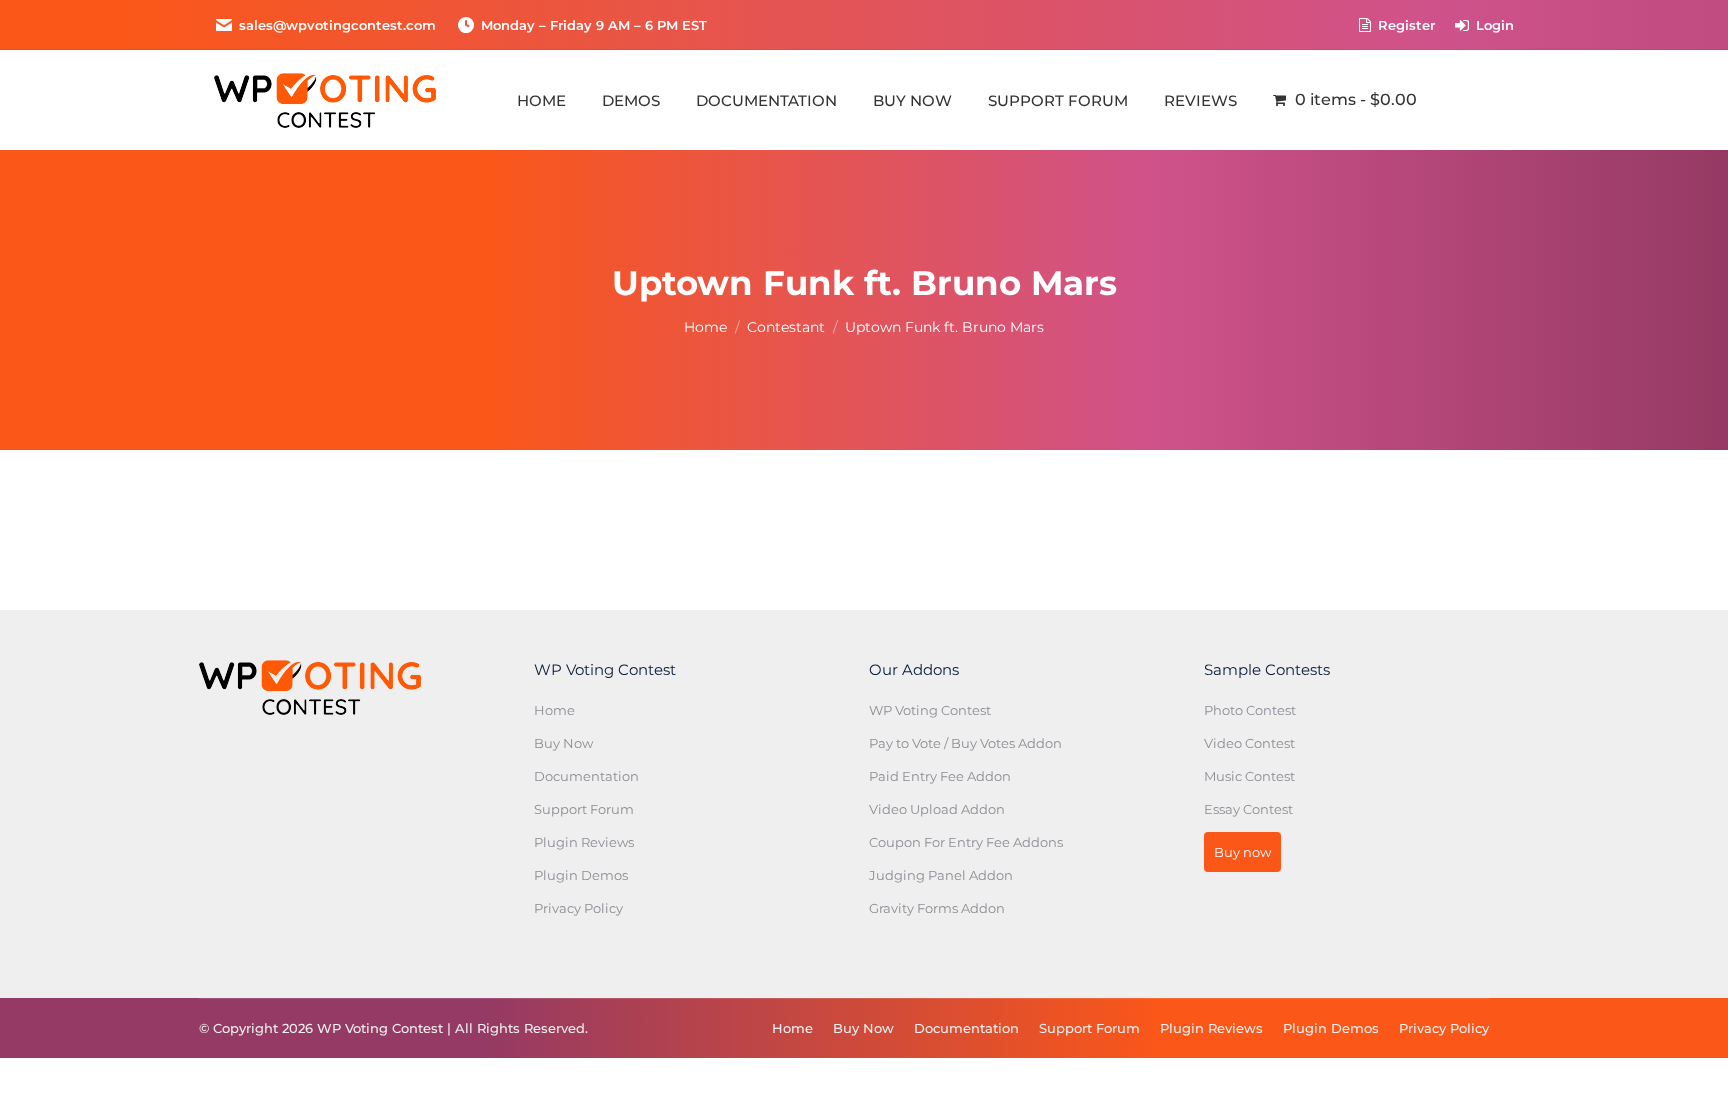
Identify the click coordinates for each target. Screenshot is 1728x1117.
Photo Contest (1250, 710)
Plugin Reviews (584, 842)
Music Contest (1249, 776)
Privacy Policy (578, 908)
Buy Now (563, 743)
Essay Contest (1248, 809)
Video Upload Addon (937, 809)
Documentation (586, 776)
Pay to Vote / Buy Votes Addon (965, 743)
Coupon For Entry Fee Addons (966, 842)
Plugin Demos (581, 875)
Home (554, 710)
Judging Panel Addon (941, 875)
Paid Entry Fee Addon (940, 776)
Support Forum (584, 809)
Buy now (1242, 852)
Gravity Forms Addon (937, 908)
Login (1495, 25)
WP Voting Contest (930, 710)
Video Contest (1249, 743)
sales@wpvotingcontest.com (337, 25)
